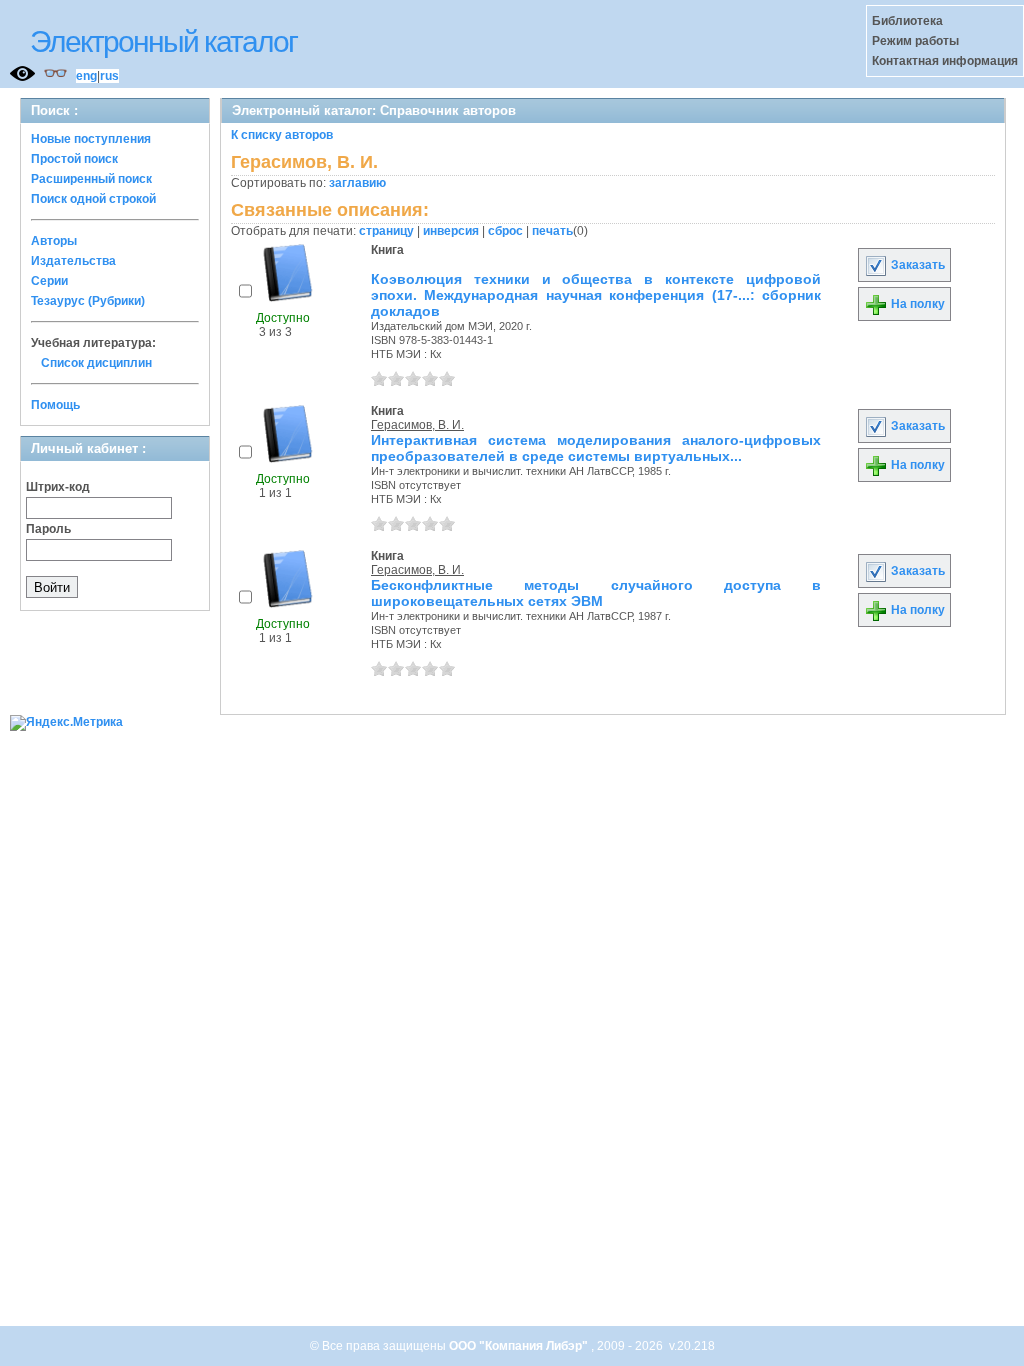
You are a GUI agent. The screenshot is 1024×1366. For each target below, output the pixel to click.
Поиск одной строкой (93, 199)
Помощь (55, 405)
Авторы (54, 241)
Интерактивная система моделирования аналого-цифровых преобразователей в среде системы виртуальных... (596, 448)
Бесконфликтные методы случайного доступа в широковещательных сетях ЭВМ (596, 593)
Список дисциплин (96, 363)
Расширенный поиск (91, 179)
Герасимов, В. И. (417, 425)
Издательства (73, 261)
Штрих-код (58, 487)
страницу (386, 231)
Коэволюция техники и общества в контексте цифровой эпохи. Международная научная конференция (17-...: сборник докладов (596, 295)
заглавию (357, 183)
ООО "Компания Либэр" (520, 1346)
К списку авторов (282, 135)
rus (109, 76)
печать (552, 231)
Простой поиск (74, 159)
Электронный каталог (163, 41)
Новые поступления (91, 139)
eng (86, 76)
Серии (49, 281)
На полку (916, 304)
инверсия (451, 231)
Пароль (48, 529)
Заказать (916, 265)
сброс (505, 231)
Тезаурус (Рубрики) (88, 301)
